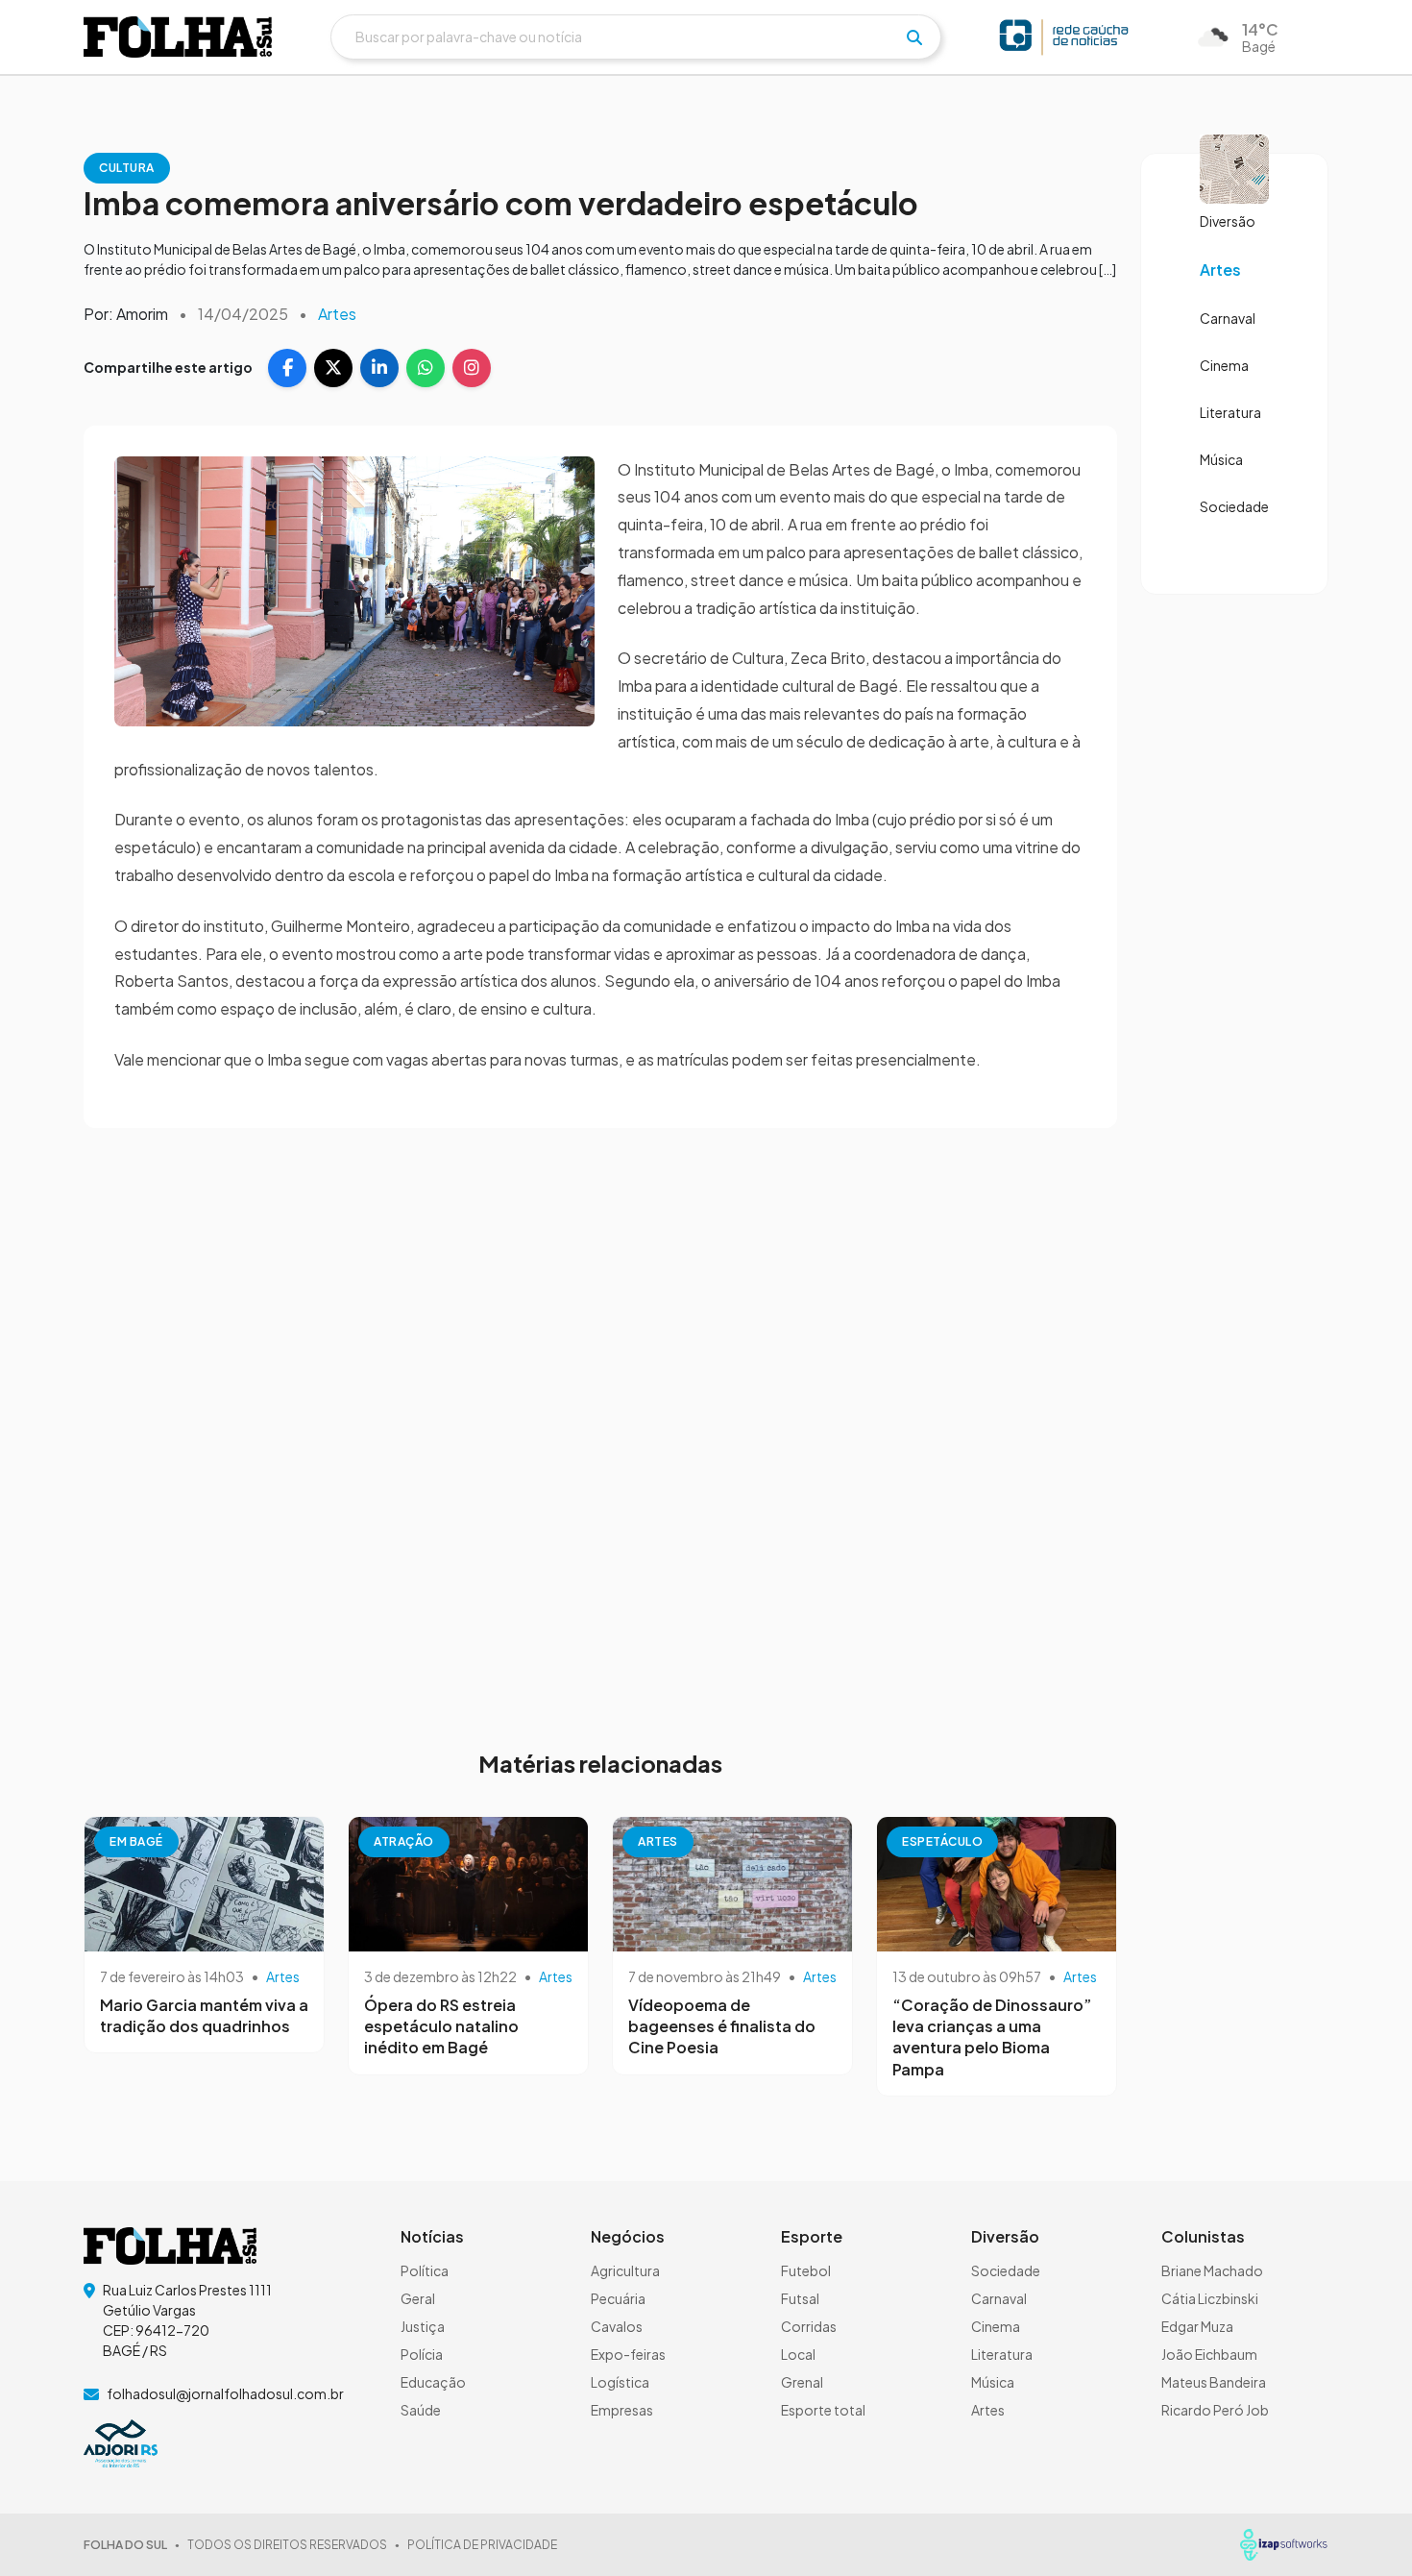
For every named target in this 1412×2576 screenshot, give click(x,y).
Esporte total (823, 2410)
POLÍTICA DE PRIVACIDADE (482, 2545)
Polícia (422, 2354)
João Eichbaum (1209, 2354)
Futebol (806, 2270)
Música (1221, 459)
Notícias (432, 2236)
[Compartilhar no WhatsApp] (426, 368)
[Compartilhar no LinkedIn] (379, 368)
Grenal (802, 2382)
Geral (418, 2298)
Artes (337, 314)
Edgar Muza (1197, 2326)
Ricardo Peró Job (1215, 2410)
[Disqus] (600, 1427)
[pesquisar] (914, 37)
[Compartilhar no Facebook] (287, 368)
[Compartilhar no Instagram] (472, 368)
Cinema (1224, 365)
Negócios (628, 2236)
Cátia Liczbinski (1210, 2298)
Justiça (423, 2326)
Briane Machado (1212, 2270)
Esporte (812, 2236)
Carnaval (1228, 318)
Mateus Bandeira (1214, 2382)
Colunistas (1203, 2236)
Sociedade (1234, 506)
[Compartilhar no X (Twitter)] (333, 368)
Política (425, 2270)
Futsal (800, 2298)
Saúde (421, 2410)
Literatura (1230, 412)
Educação (433, 2382)
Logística (620, 2382)
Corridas (809, 2326)
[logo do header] (178, 37)
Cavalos (617, 2326)
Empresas (622, 2410)
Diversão (1228, 221)
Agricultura (625, 2270)
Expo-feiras (628, 2354)
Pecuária (618, 2298)
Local (798, 2354)
